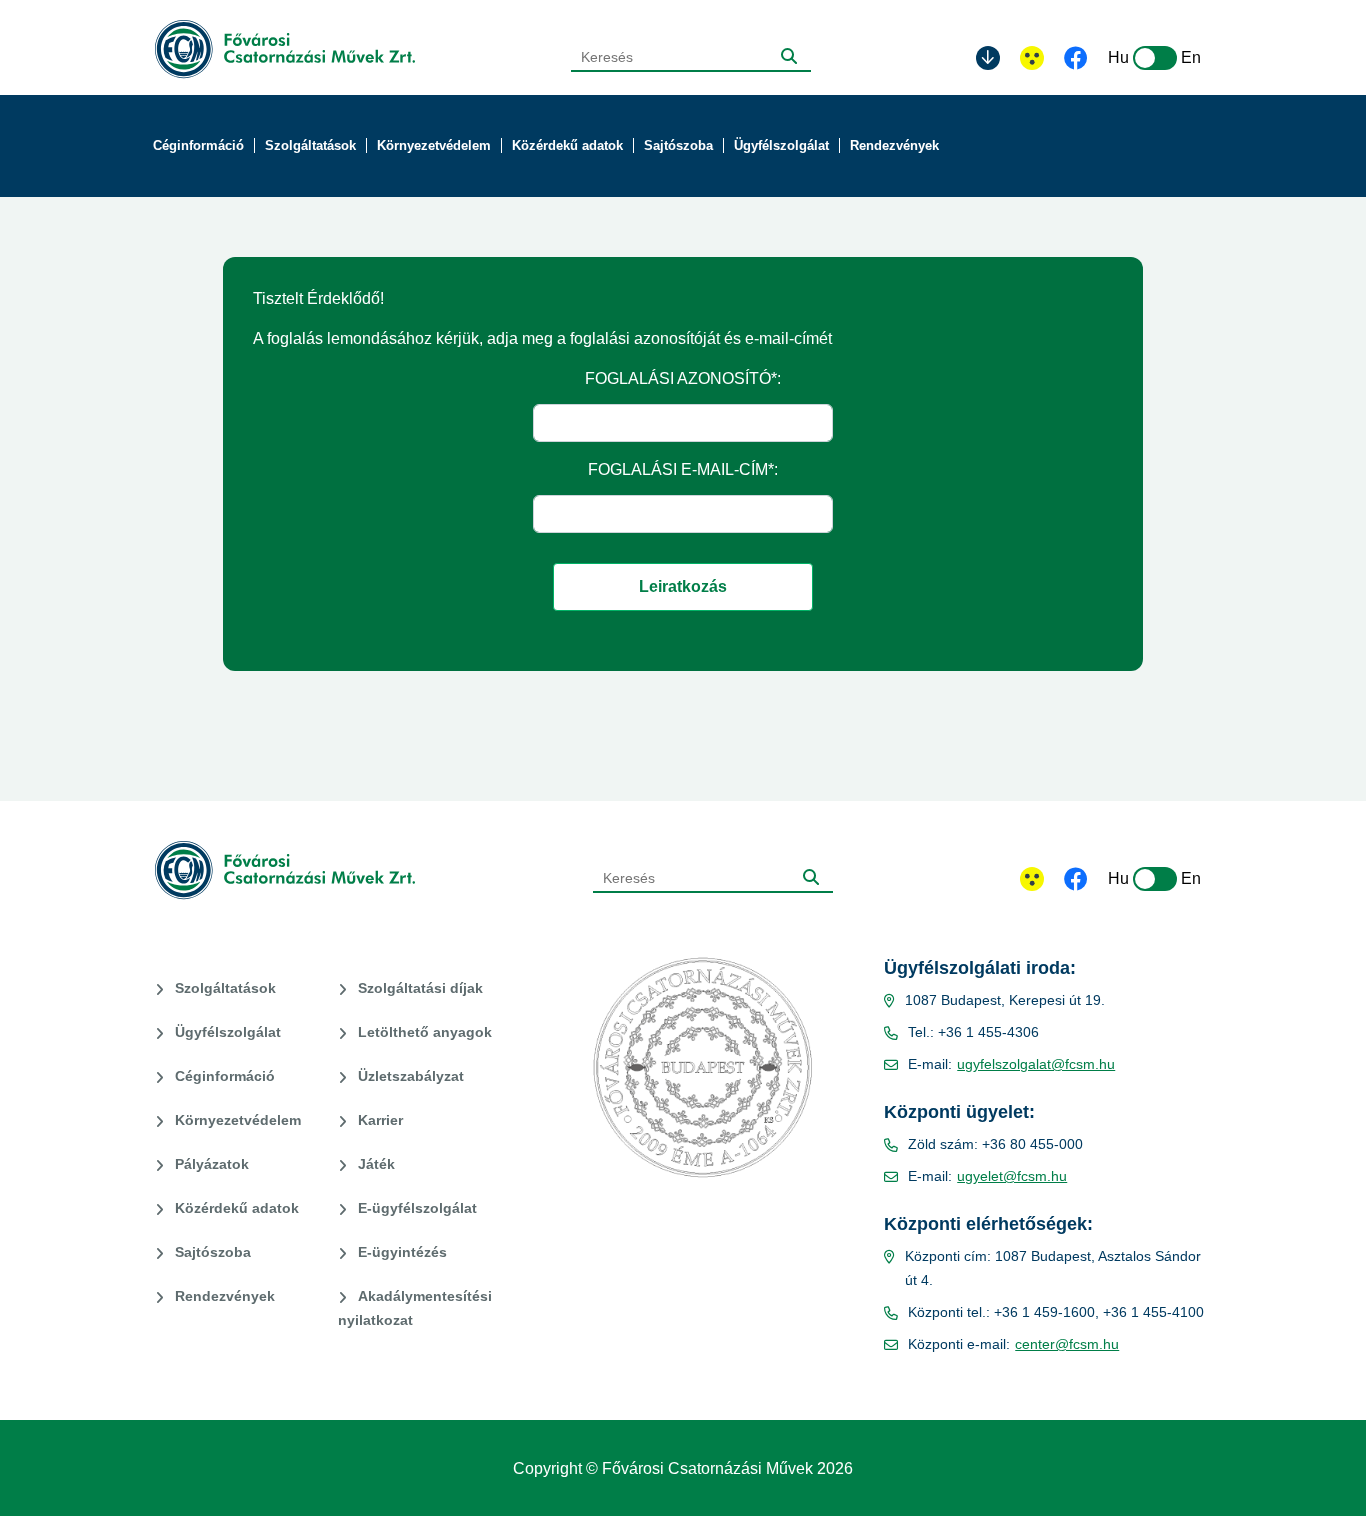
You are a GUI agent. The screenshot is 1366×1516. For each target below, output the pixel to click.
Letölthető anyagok (425, 1032)
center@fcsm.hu (1067, 1344)
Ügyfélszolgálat (228, 1032)
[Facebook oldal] (1076, 60)
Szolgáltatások (225, 988)
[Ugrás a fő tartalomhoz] (988, 58)
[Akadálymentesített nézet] (1032, 58)
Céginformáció (225, 1076)
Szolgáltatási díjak (420, 988)
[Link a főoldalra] (285, 49)
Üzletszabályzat (411, 1076)
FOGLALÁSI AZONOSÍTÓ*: (683, 378)
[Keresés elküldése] (789, 56)
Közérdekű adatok (237, 1208)
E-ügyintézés (402, 1252)
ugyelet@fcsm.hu (1012, 1176)
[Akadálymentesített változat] (1032, 879)
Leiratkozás (683, 586)
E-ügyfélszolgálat (417, 1208)
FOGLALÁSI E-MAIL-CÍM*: (683, 469)
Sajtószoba (213, 1252)
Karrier (380, 1120)
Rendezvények (225, 1296)
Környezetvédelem (238, 1120)
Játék (376, 1164)
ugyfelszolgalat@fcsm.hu (1036, 1064)
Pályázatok (212, 1164)
